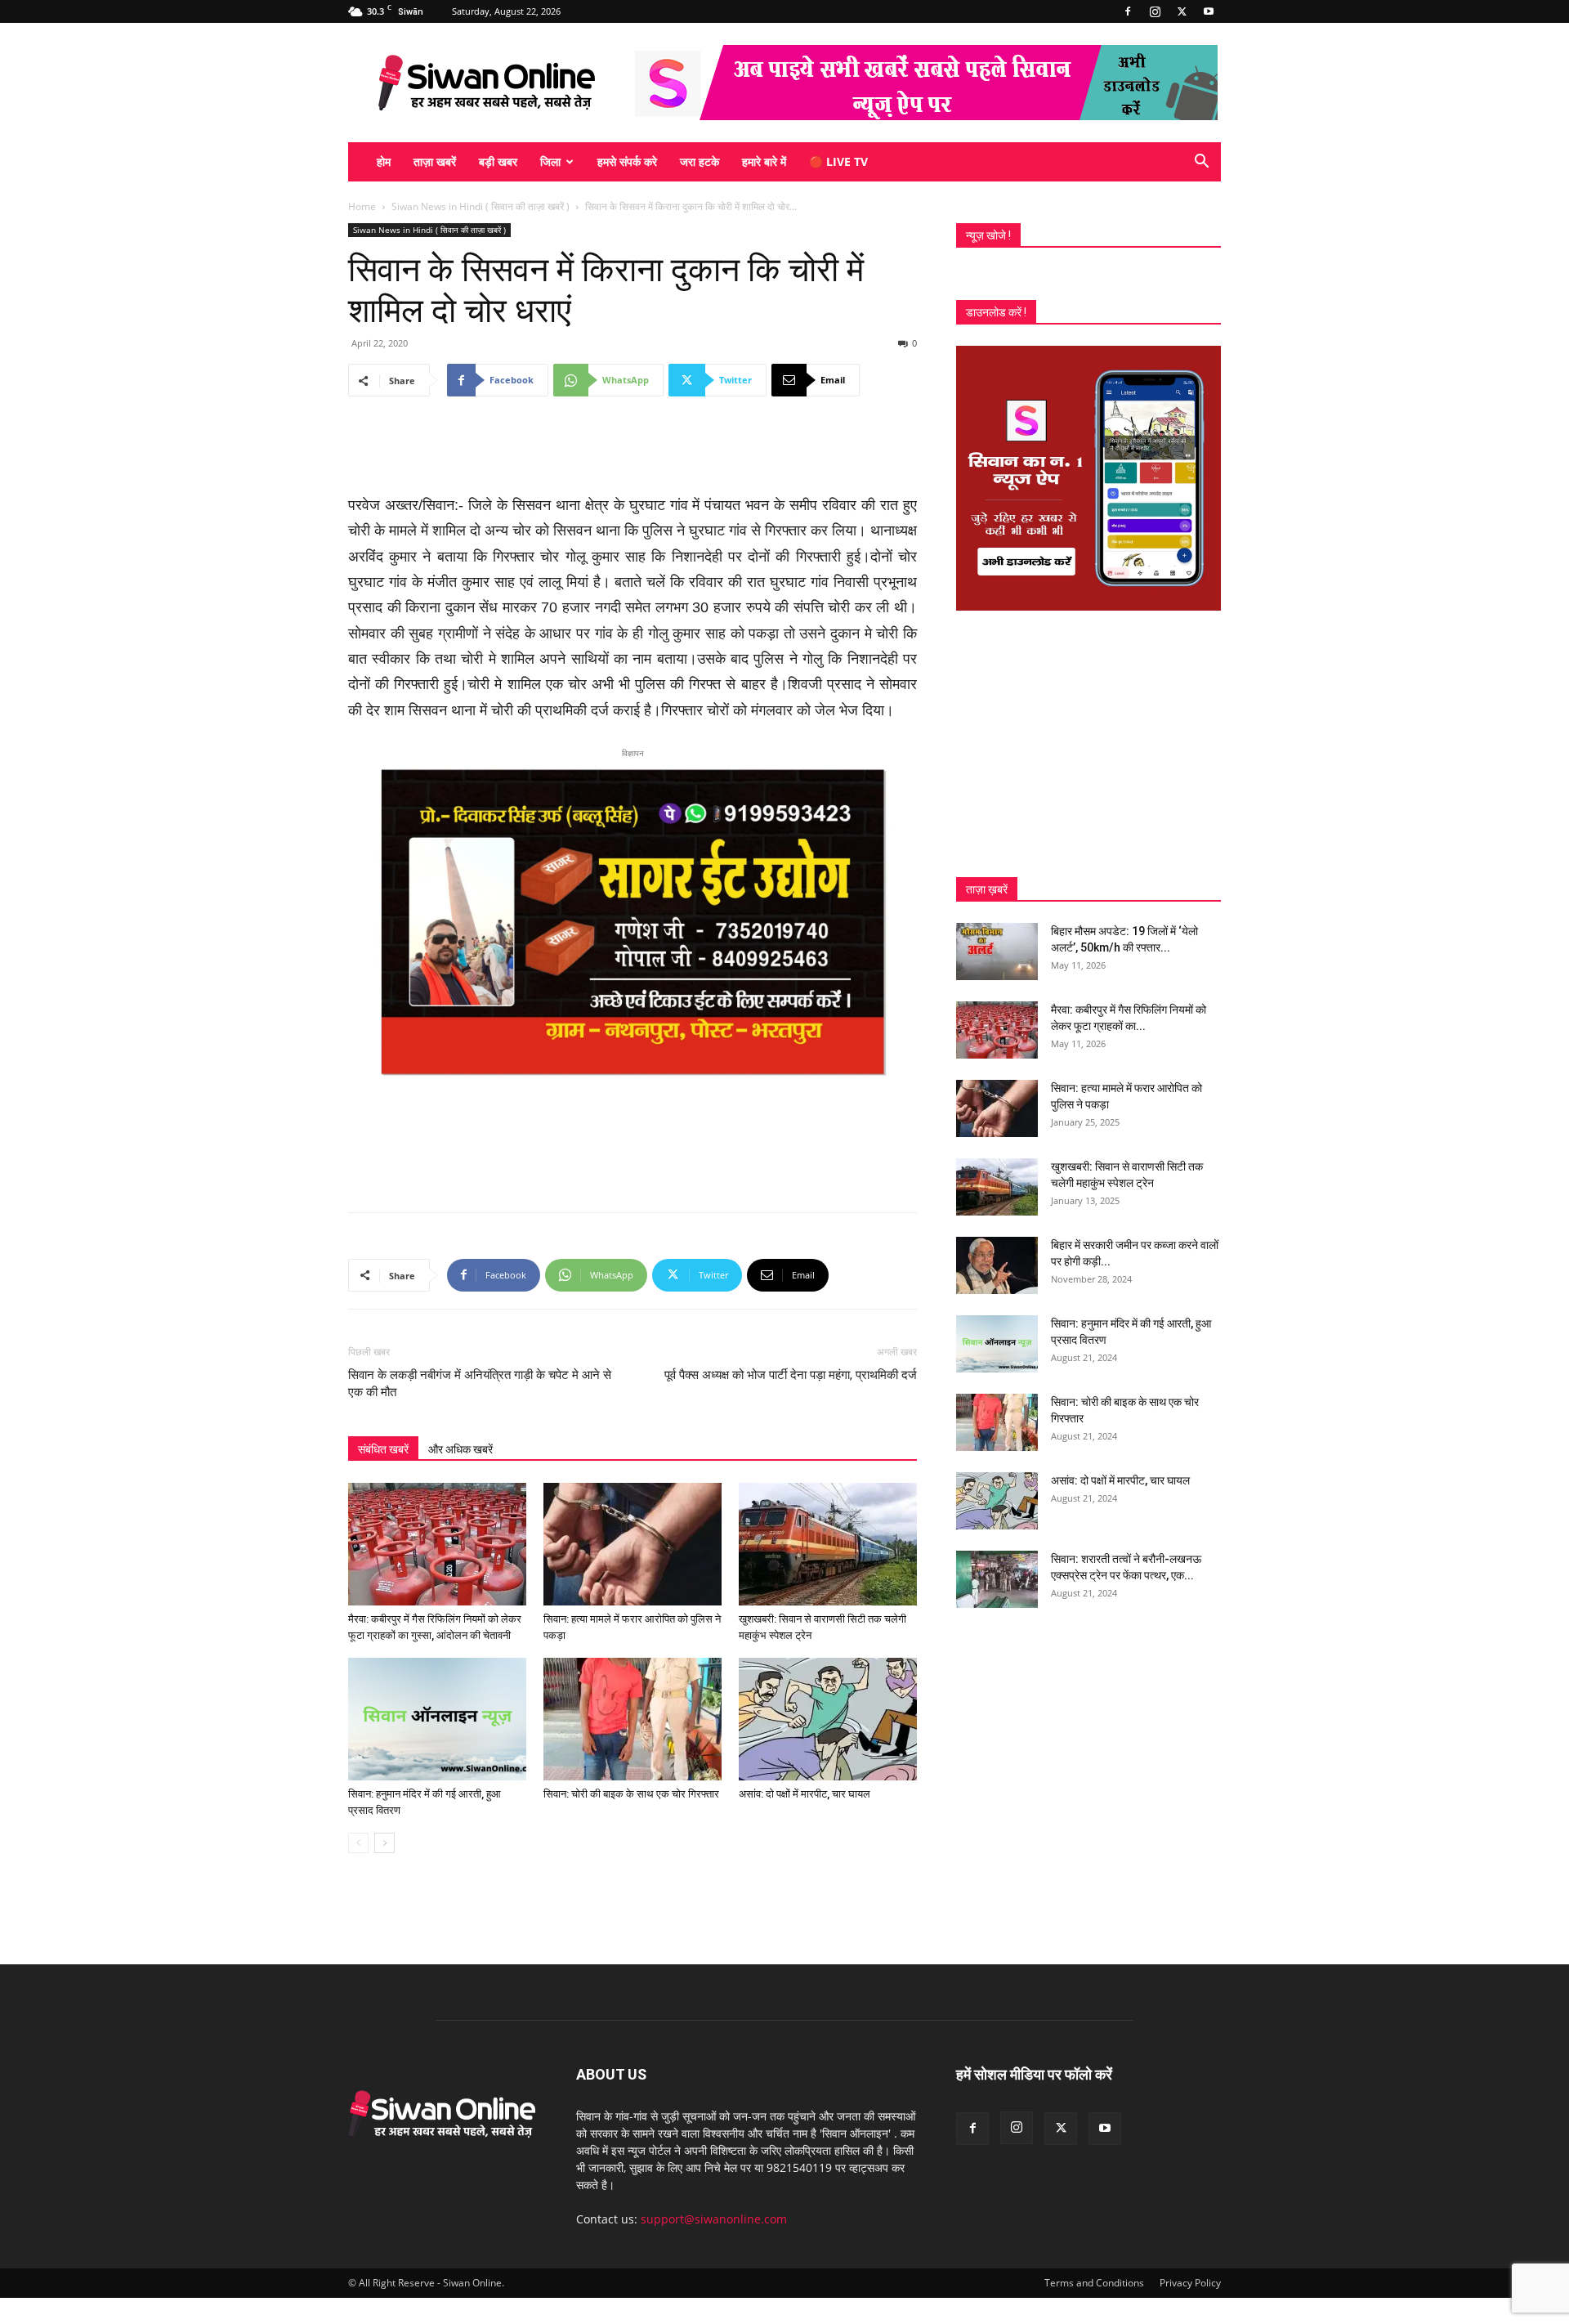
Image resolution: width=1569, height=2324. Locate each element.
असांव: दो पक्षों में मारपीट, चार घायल (805, 1794)
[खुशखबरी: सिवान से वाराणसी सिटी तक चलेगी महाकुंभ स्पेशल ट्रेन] (828, 1544)
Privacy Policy (1190, 2283)
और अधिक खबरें (460, 1449)
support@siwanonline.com (714, 2219)
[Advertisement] (633, 451)
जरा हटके (700, 161)
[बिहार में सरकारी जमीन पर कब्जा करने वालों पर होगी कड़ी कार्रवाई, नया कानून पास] (997, 1265)
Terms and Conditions (1094, 2283)
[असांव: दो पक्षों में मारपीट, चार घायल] (828, 1719)
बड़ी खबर (498, 161)
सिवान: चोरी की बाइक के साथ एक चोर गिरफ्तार (631, 1794)
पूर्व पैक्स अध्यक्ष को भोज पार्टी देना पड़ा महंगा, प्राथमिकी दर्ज (791, 1375)
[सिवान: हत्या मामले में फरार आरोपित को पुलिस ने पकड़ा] (633, 1544)
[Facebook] (1128, 11)
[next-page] (384, 1843)
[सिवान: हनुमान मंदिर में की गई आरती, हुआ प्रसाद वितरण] (437, 1719)
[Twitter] (1182, 11)
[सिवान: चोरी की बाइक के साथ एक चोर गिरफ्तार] (633, 1719)
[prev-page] (358, 1843)
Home (362, 206)
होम (384, 161)
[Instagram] (1155, 11)
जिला (550, 161)
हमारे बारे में (764, 161)
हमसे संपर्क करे (627, 161)
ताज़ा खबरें (435, 161)
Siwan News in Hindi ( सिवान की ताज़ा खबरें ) (481, 206)
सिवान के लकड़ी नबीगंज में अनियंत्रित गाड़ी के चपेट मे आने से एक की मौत (480, 1384)
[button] (1201, 163)
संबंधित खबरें (383, 1449)
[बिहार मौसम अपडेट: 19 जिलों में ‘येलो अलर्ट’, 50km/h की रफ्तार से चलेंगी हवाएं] (997, 952)
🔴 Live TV (838, 161)
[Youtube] (1209, 11)
